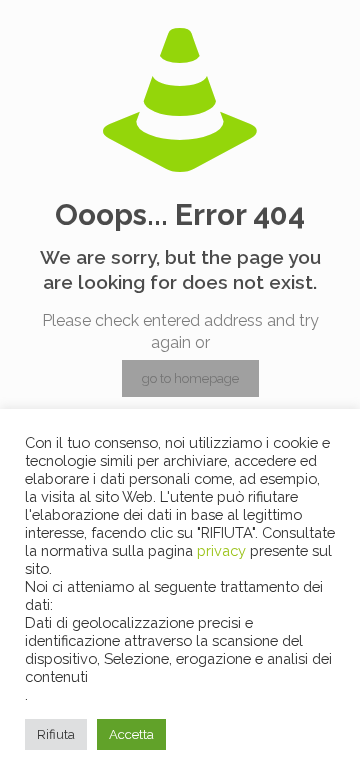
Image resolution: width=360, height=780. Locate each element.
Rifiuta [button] (56, 734)
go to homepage (190, 378)
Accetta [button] (131, 734)
